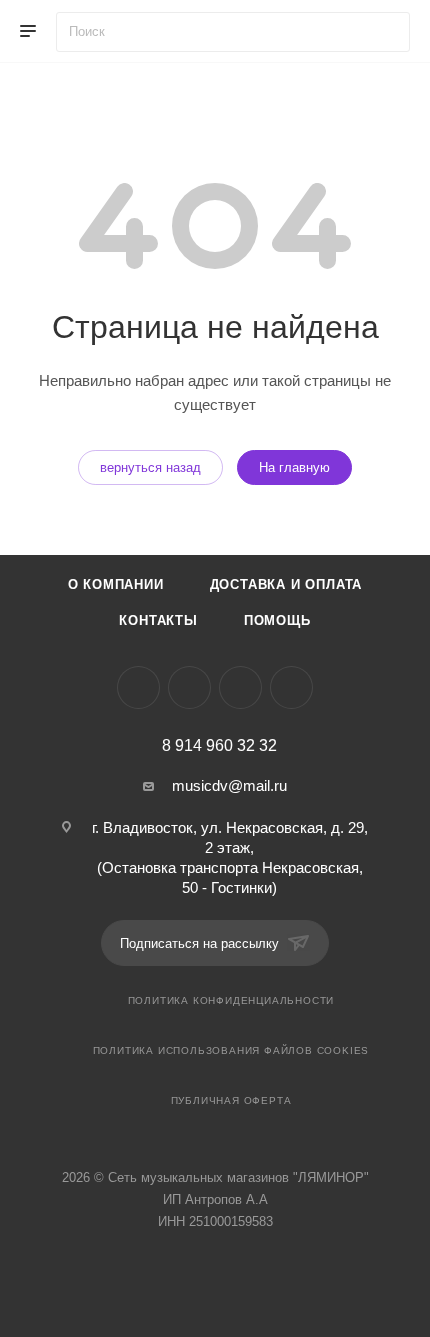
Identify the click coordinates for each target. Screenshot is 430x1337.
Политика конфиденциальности (231, 1000)
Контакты (158, 620)
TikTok (291, 687)
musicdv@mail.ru (229, 785)
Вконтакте (138, 687)
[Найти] (385, 32)
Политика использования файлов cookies (231, 1050)
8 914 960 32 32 (219, 746)
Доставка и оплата (286, 584)
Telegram (189, 687)
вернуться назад (150, 467)
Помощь (277, 620)
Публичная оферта (231, 1100)
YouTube (240, 687)
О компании (116, 584)
